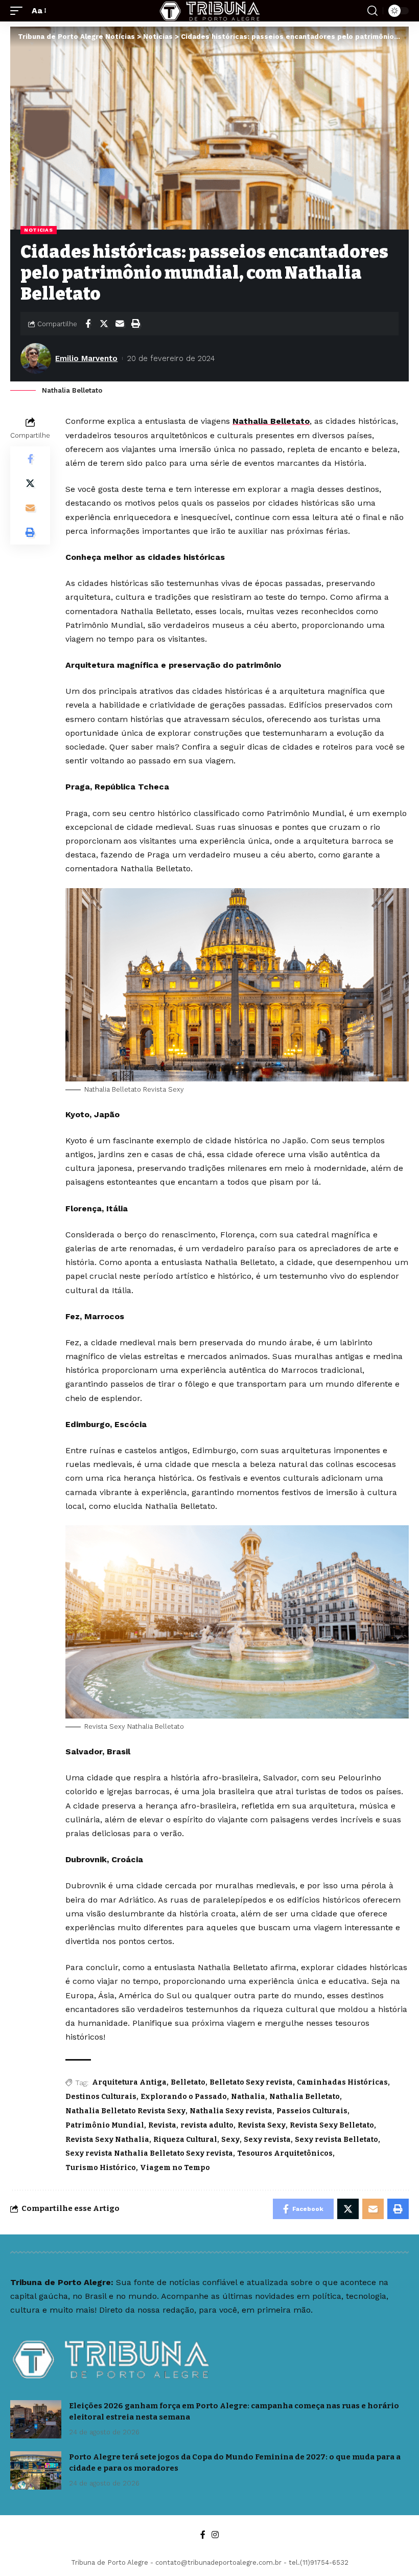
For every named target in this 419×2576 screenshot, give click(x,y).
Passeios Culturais (312, 2111)
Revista (162, 2125)
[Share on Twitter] (104, 324)
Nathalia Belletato (271, 421)
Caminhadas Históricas (342, 2082)
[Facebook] (203, 2535)
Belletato (188, 2082)
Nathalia (248, 2097)
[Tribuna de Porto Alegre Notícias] (209, 11)
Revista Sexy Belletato (332, 2125)
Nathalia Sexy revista (231, 2111)
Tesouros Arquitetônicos (285, 2153)
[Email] (120, 324)
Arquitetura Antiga (129, 2082)
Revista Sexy (262, 2125)
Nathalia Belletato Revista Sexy (125, 2111)
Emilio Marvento (86, 358)
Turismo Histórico (101, 2168)
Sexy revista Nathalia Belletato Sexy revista (149, 2153)
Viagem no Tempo (175, 2168)
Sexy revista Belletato (336, 2140)
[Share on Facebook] (88, 324)
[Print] (135, 324)
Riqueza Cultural (185, 2140)
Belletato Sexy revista (251, 2082)
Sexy (230, 2140)
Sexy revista (267, 2140)
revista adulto (207, 2125)
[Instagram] (215, 2535)
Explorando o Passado (184, 2097)
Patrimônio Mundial (105, 2125)
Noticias (39, 230)
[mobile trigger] (19, 10)
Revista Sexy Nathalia (107, 2140)
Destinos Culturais (101, 2097)
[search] (373, 11)
